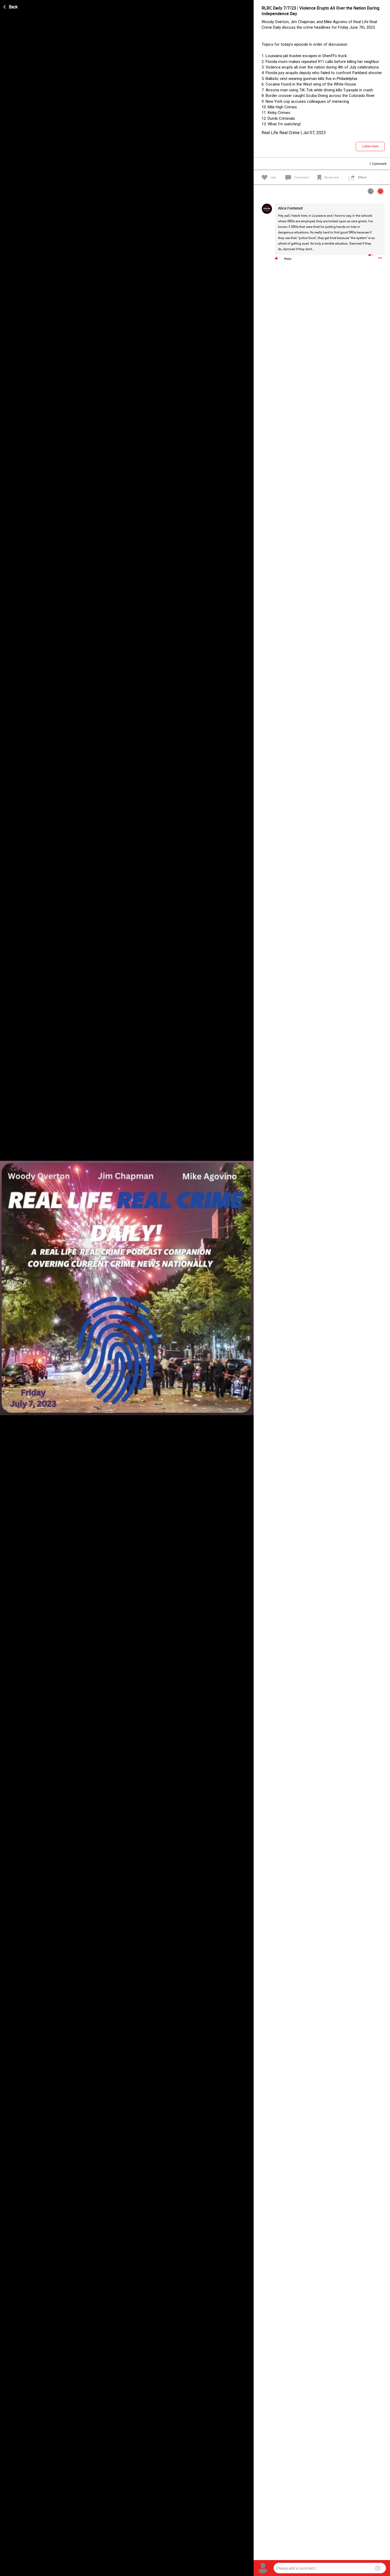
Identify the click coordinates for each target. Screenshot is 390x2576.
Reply (288, 259)
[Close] (11, 6)
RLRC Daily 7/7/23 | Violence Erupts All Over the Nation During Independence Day (320, 11)
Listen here (370, 146)
